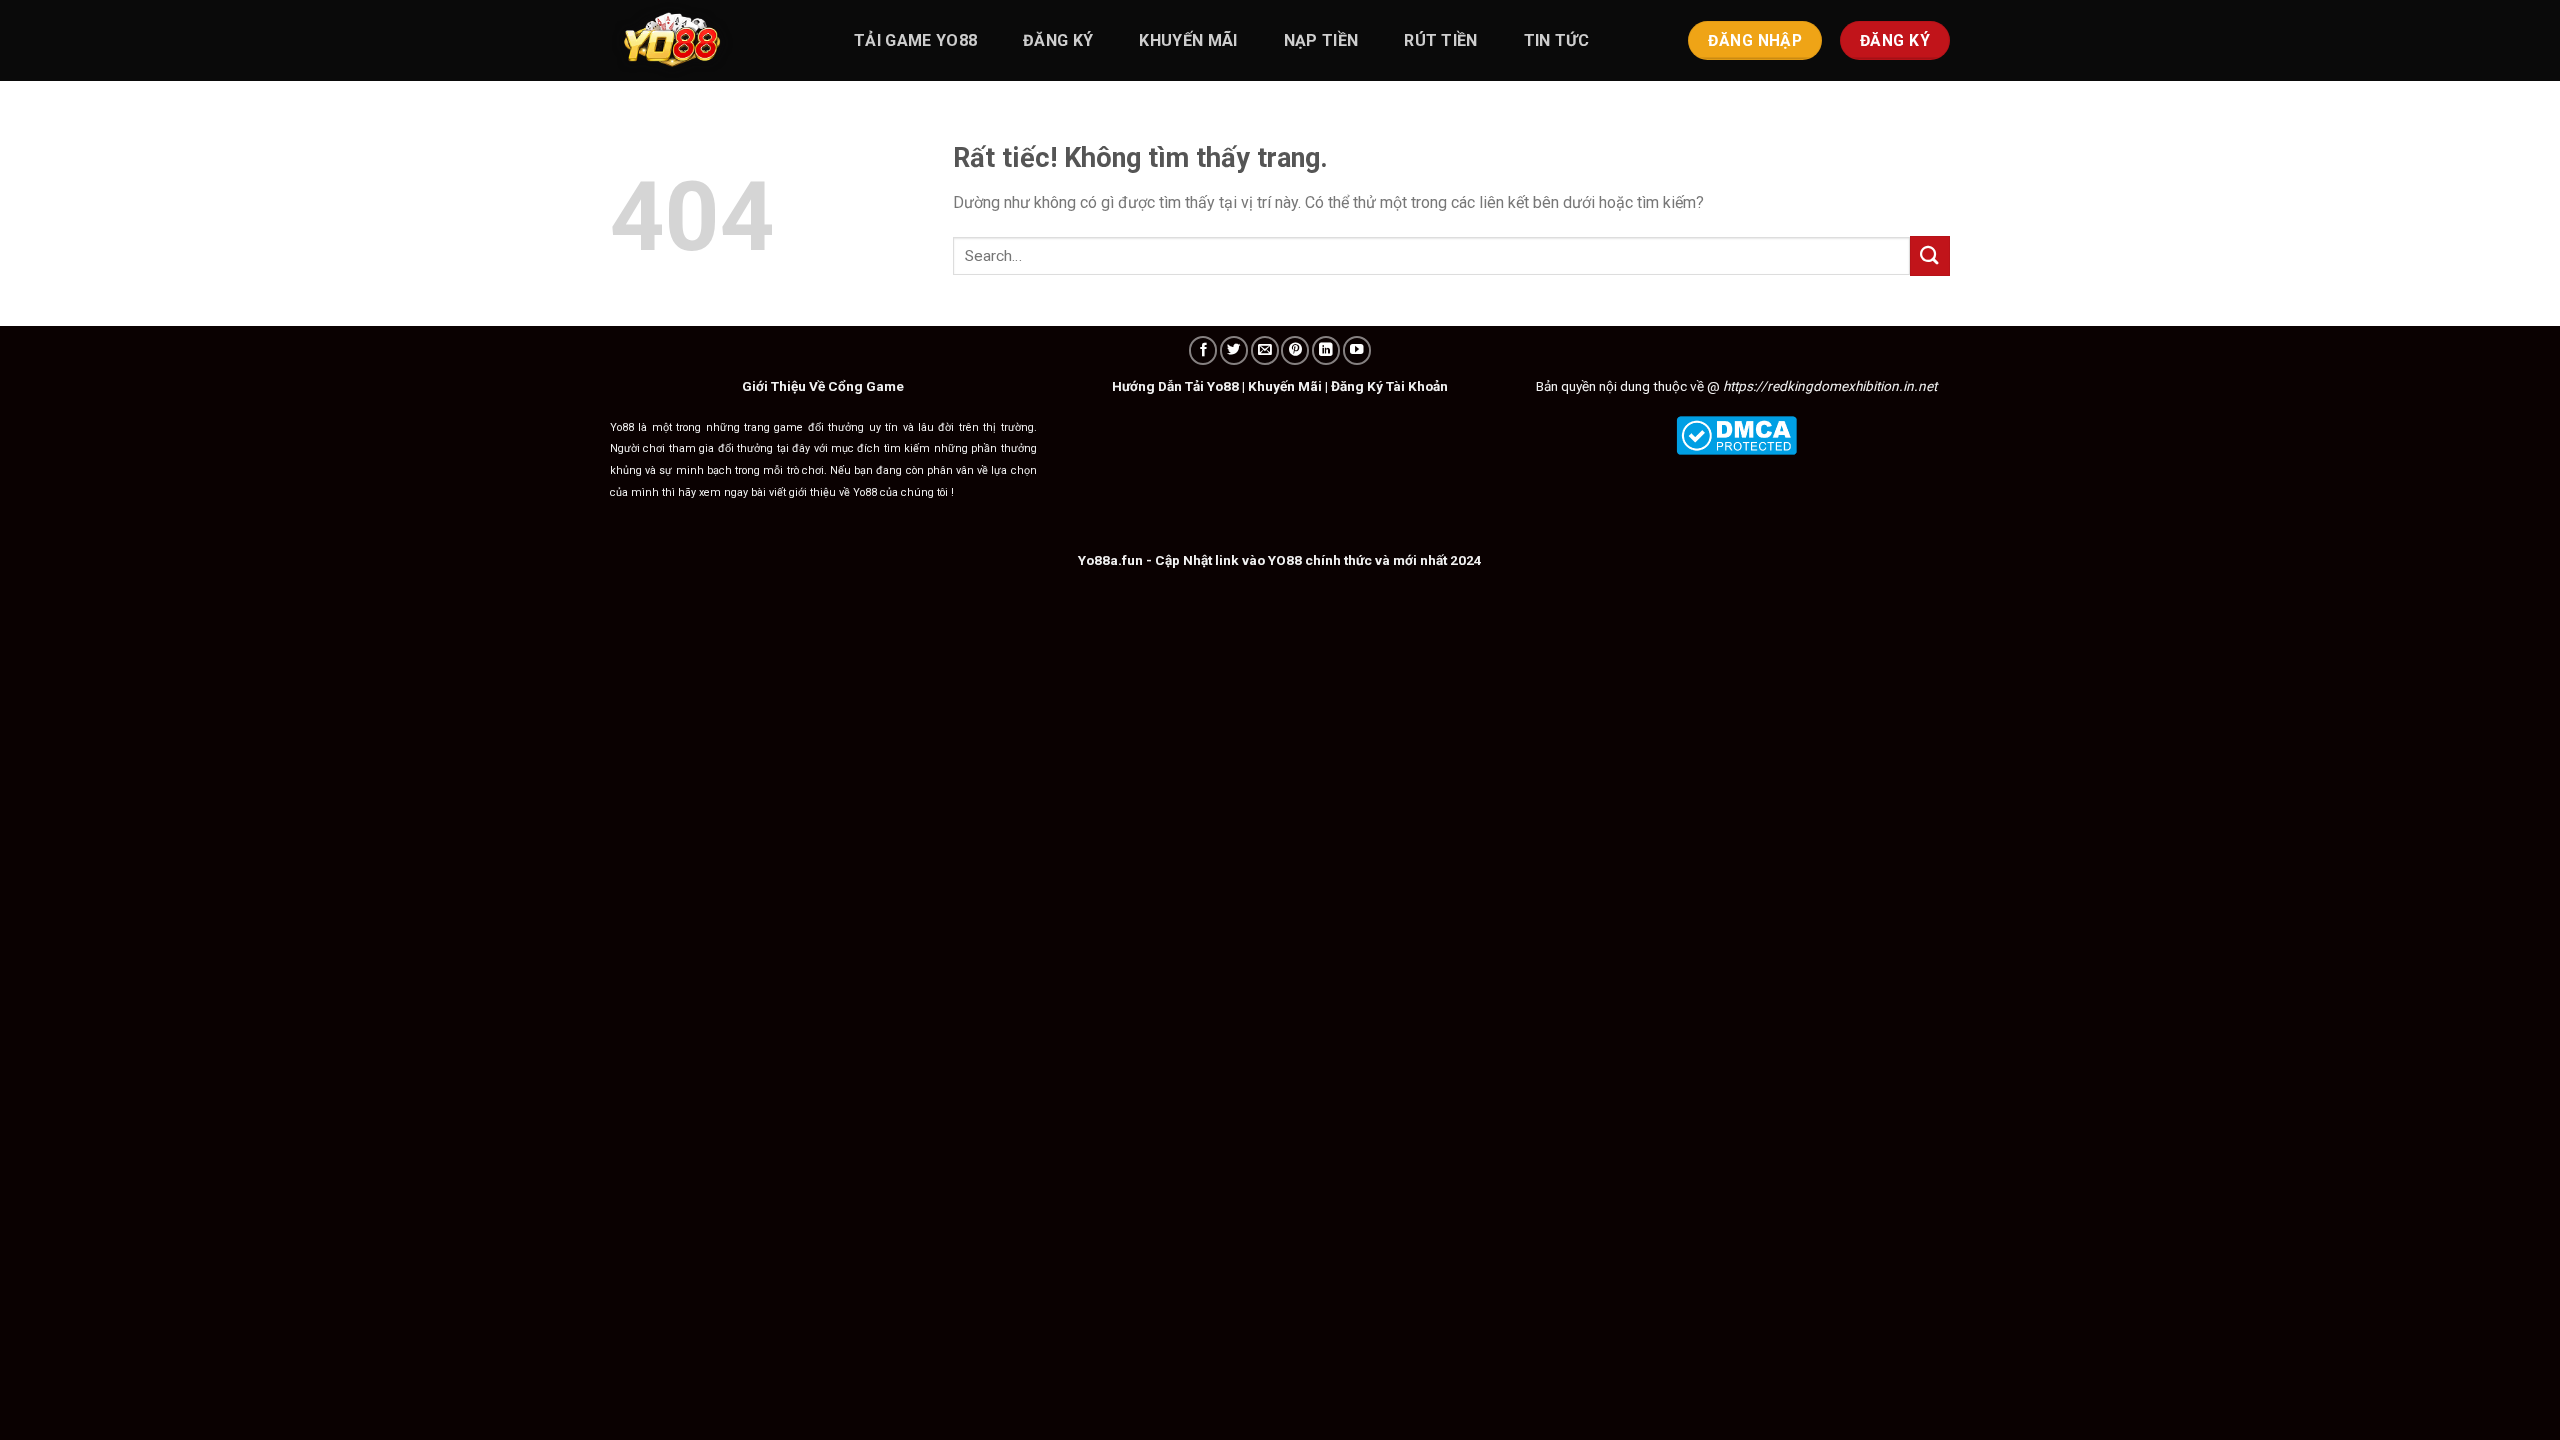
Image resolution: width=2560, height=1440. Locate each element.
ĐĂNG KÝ (1058, 40)
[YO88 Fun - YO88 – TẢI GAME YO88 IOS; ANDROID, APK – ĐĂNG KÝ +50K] (710, 40)
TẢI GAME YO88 (915, 40)
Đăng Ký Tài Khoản (1389, 386)
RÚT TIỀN (1441, 40)
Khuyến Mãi (1285, 386)
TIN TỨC (1556, 40)
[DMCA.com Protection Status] (1736, 434)
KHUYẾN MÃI (1188, 40)
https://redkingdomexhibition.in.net (1830, 386)
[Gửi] (1930, 255)
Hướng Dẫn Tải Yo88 (1175, 386)
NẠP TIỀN (1321, 40)
